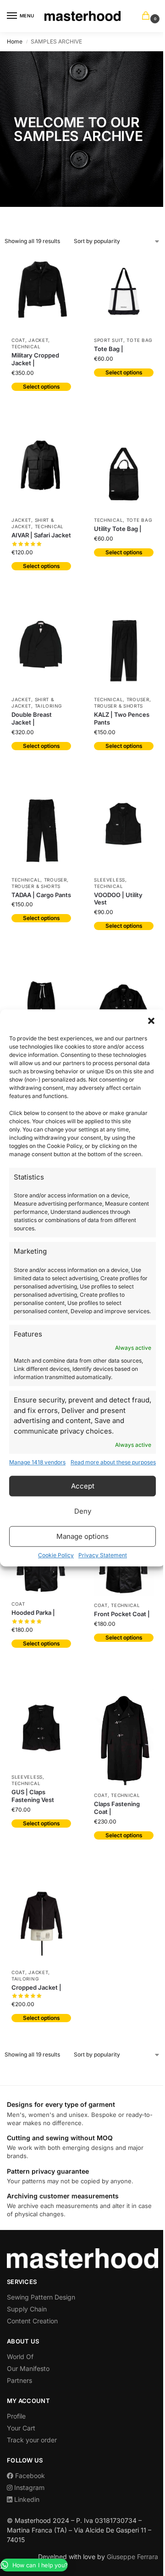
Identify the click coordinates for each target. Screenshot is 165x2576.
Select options (41, 387)
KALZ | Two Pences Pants (122, 718)
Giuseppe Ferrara (132, 2557)
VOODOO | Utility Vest (118, 899)
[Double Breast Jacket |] (41, 651)
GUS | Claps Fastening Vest (33, 1796)
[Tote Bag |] (124, 292)
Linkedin (26, 2499)
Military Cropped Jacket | (35, 359)
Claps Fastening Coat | (117, 1808)
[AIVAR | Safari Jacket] (41, 472)
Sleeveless (110, 880)
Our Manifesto (28, 2368)
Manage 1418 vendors (37, 1463)
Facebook (29, 2476)
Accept (83, 1486)
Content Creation (32, 2321)
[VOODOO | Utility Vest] (124, 831)
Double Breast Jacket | (32, 718)
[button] (151, 1021)
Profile (16, 2416)
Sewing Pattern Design (41, 2297)
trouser (138, 699)
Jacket (38, 340)
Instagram (28, 2487)
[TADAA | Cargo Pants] (41, 831)
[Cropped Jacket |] (41, 1922)
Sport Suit (109, 340)
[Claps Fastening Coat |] (124, 1738)
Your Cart (21, 2428)
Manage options (82, 1536)
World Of (20, 2357)
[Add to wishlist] (60, 264)
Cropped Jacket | (36, 1987)
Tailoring (48, 706)
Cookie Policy (56, 1556)
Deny (83, 1511)
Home (15, 41)
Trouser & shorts (118, 706)
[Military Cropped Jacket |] (41, 292)
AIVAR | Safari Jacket (41, 535)
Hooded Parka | (33, 1613)
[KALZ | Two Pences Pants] (124, 651)
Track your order (32, 2440)
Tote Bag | (109, 349)
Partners (19, 2380)
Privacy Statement (103, 1556)
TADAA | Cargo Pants (41, 895)
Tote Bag (139, 340)
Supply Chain (27, 2309)
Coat (18, 340)
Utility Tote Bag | (118, 529)
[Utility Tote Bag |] (124, 472)
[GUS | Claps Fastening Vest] (41, 1729)
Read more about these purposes (113, 1463)
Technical (26, 346)
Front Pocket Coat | (122, 1614)
